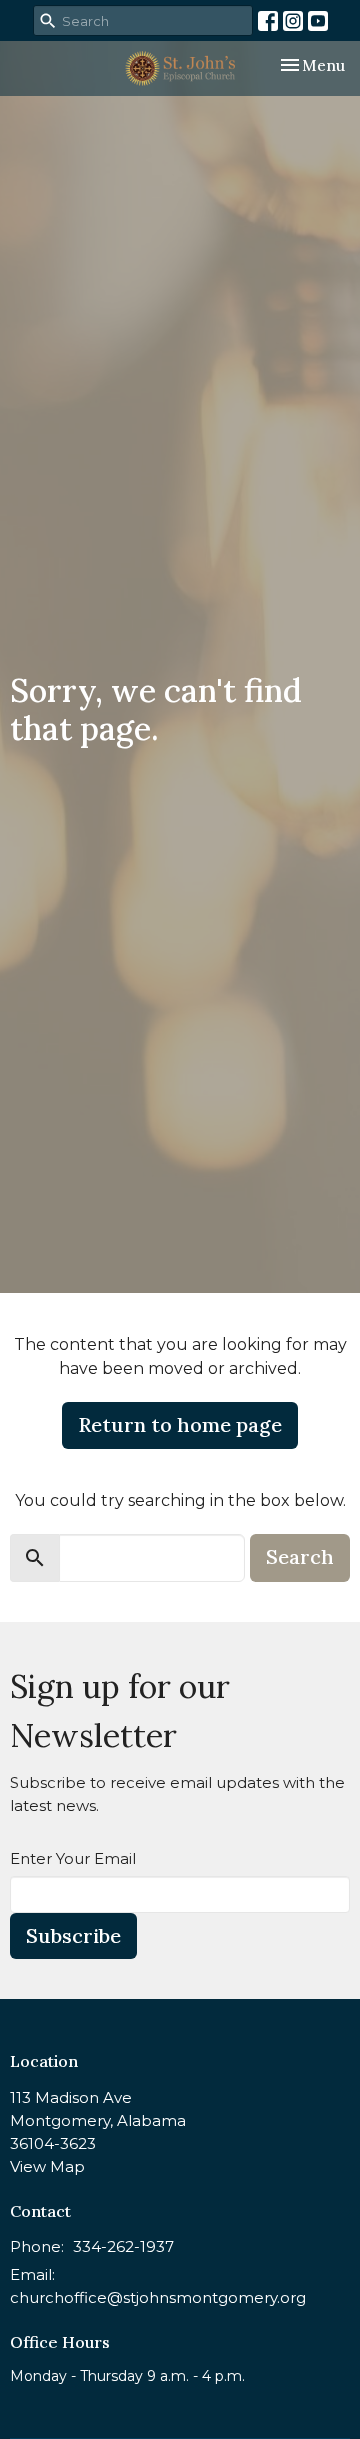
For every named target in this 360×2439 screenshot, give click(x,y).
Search (300, 1556)
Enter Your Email (73, 1858)
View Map (47, 2166)
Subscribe (73, 1935)
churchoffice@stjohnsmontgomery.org (158, 2297)
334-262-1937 (123, 2246)
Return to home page (180, 1424)
